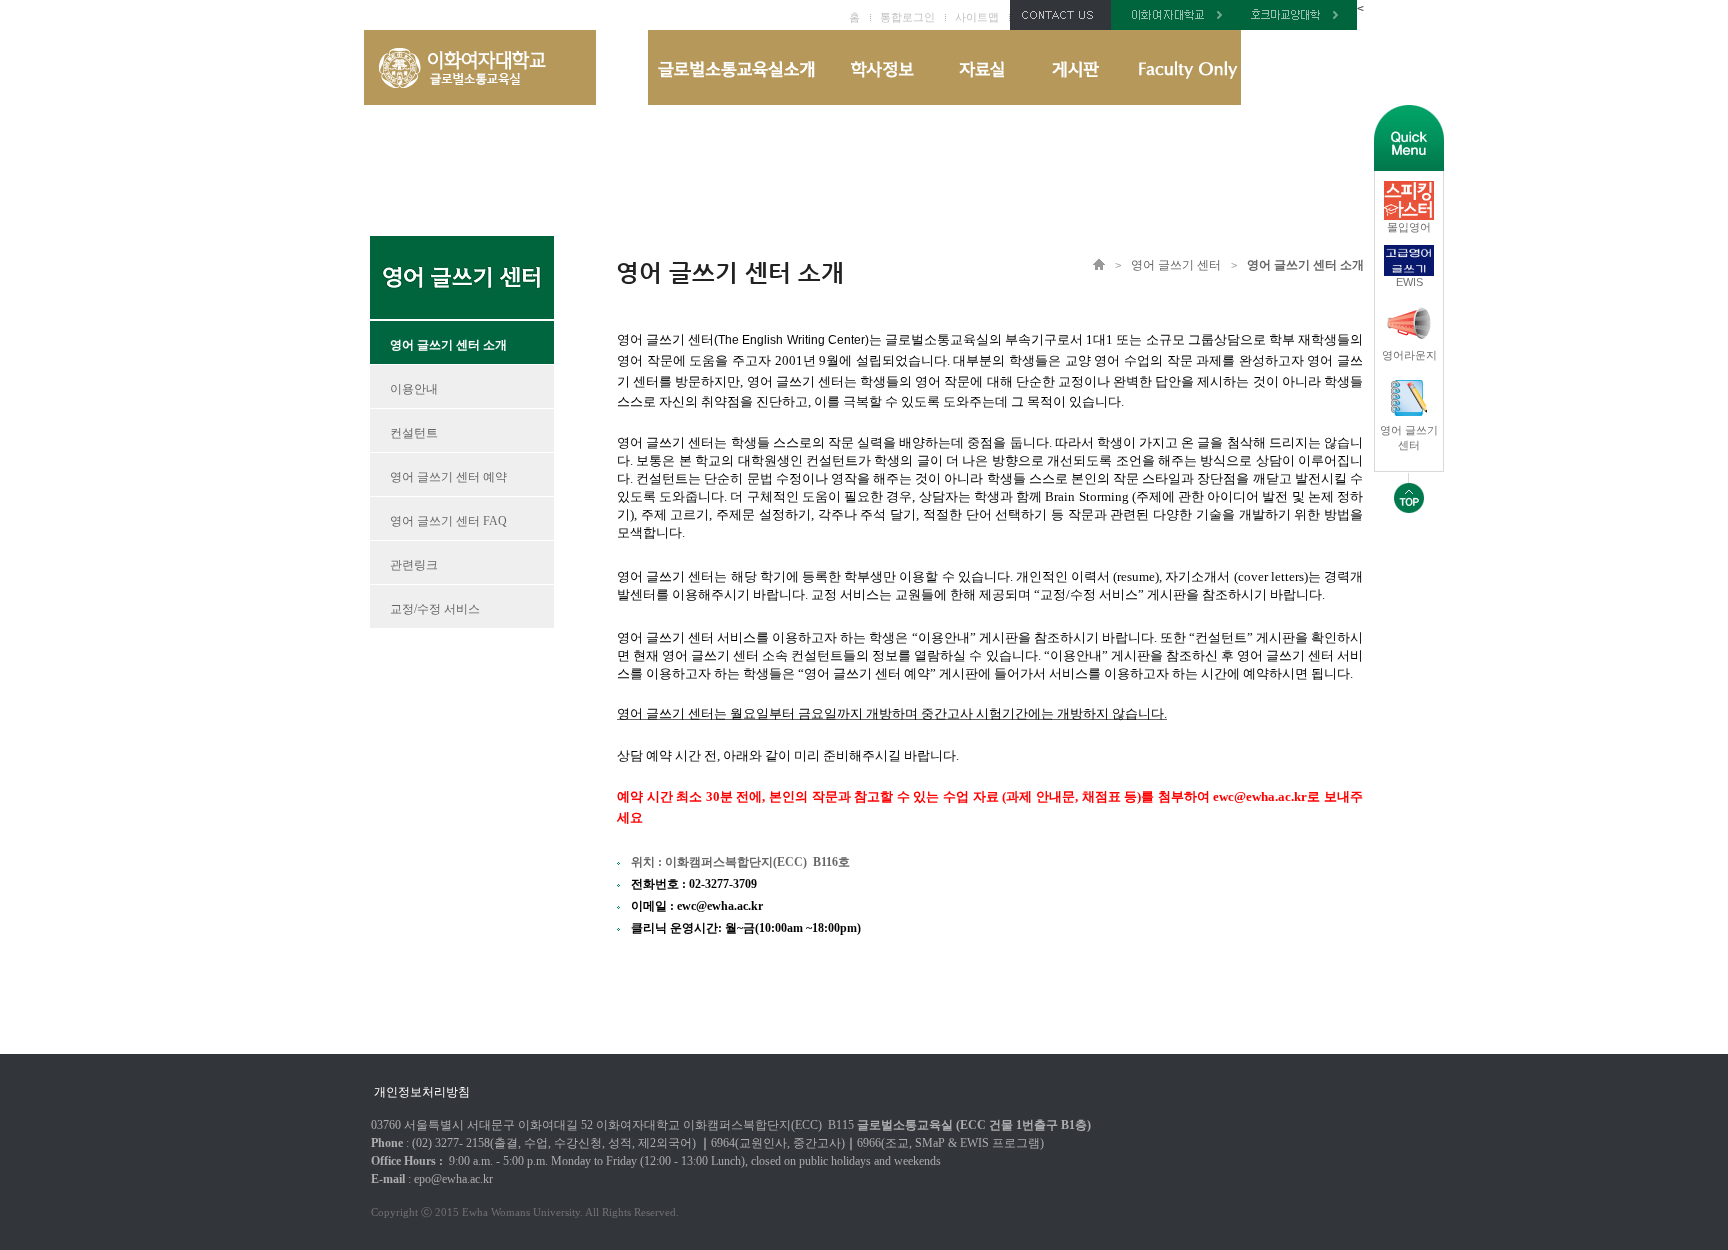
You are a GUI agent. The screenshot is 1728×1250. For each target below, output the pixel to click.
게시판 (1075, 67)
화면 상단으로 (1409, 493)
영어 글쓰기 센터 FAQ (448, 521)
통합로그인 (907, 17)
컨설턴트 (414, 433)
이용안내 (414, 389)
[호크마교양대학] (1299, 26)
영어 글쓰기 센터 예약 (448, 477)
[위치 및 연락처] (1060, 26)
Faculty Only (1181, 67)
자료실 (981, 67)
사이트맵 (977, 17)
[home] (480, 101)
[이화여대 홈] (1176, 26)
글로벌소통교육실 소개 (737, 67)
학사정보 (880, 67)
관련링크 (414, 565)
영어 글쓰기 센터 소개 (448, 345)
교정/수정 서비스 (435, 609)
